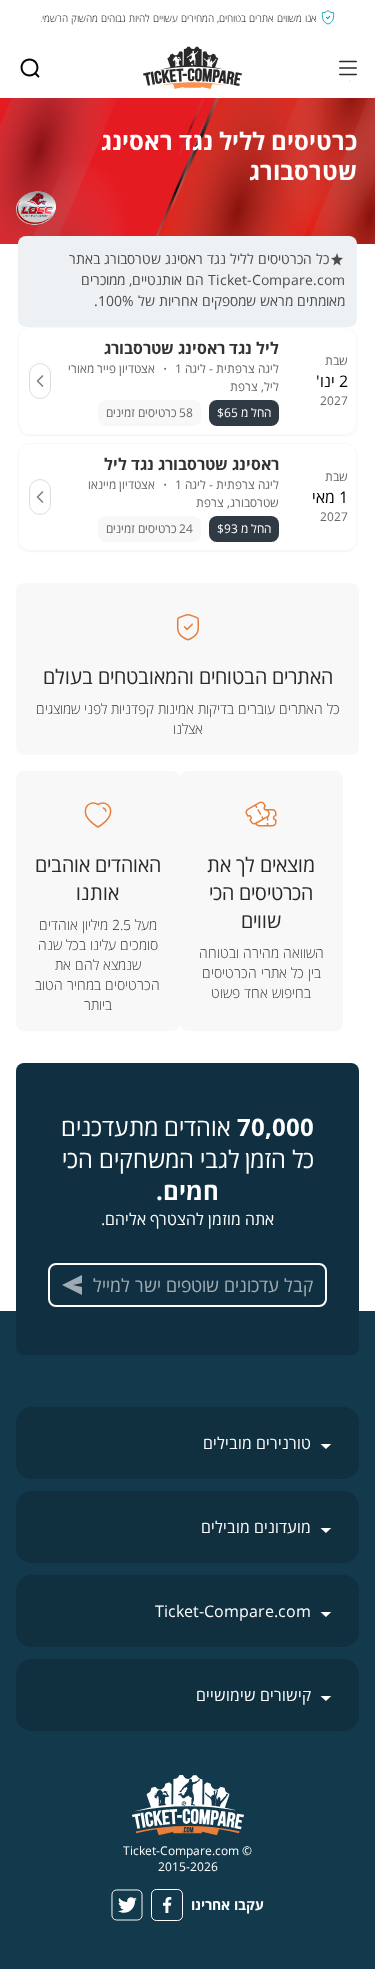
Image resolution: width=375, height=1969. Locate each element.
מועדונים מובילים (256, 1527)
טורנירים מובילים (257, 1443)
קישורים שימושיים (253, 1695)
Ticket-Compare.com (233, 1611)
